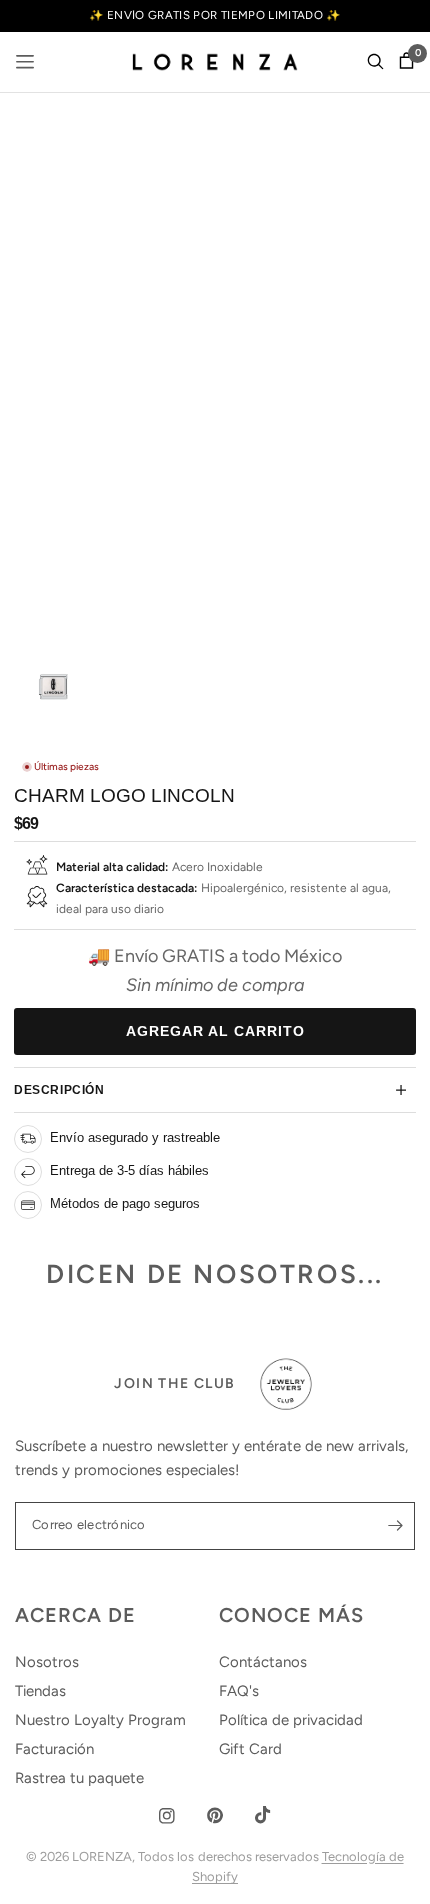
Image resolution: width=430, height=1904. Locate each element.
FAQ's (239, 1691)
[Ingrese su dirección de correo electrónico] (395, 1526)
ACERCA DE (75, 1615)
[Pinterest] (215, 1815)
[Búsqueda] (375, 62)
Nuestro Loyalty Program (100, 1720)
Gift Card (250, 1749)
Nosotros (47, 1662)
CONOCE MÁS (291, 1615)
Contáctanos (263, 1662)
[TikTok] (263, 1815)
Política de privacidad (291, 1720)
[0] (403, 62)
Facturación (54, 1749)
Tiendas (40, 1691)
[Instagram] (167, 1816)
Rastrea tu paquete (79, 1778)
